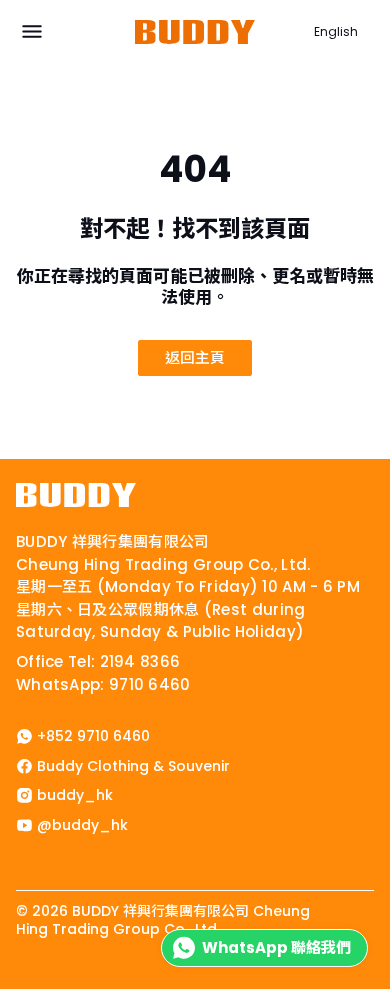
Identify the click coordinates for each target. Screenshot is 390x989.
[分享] (38, 978)
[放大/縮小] (6, 978)
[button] (32, 32)
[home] (76, 495)
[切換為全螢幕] (22, 978)
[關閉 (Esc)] (54, 978)
